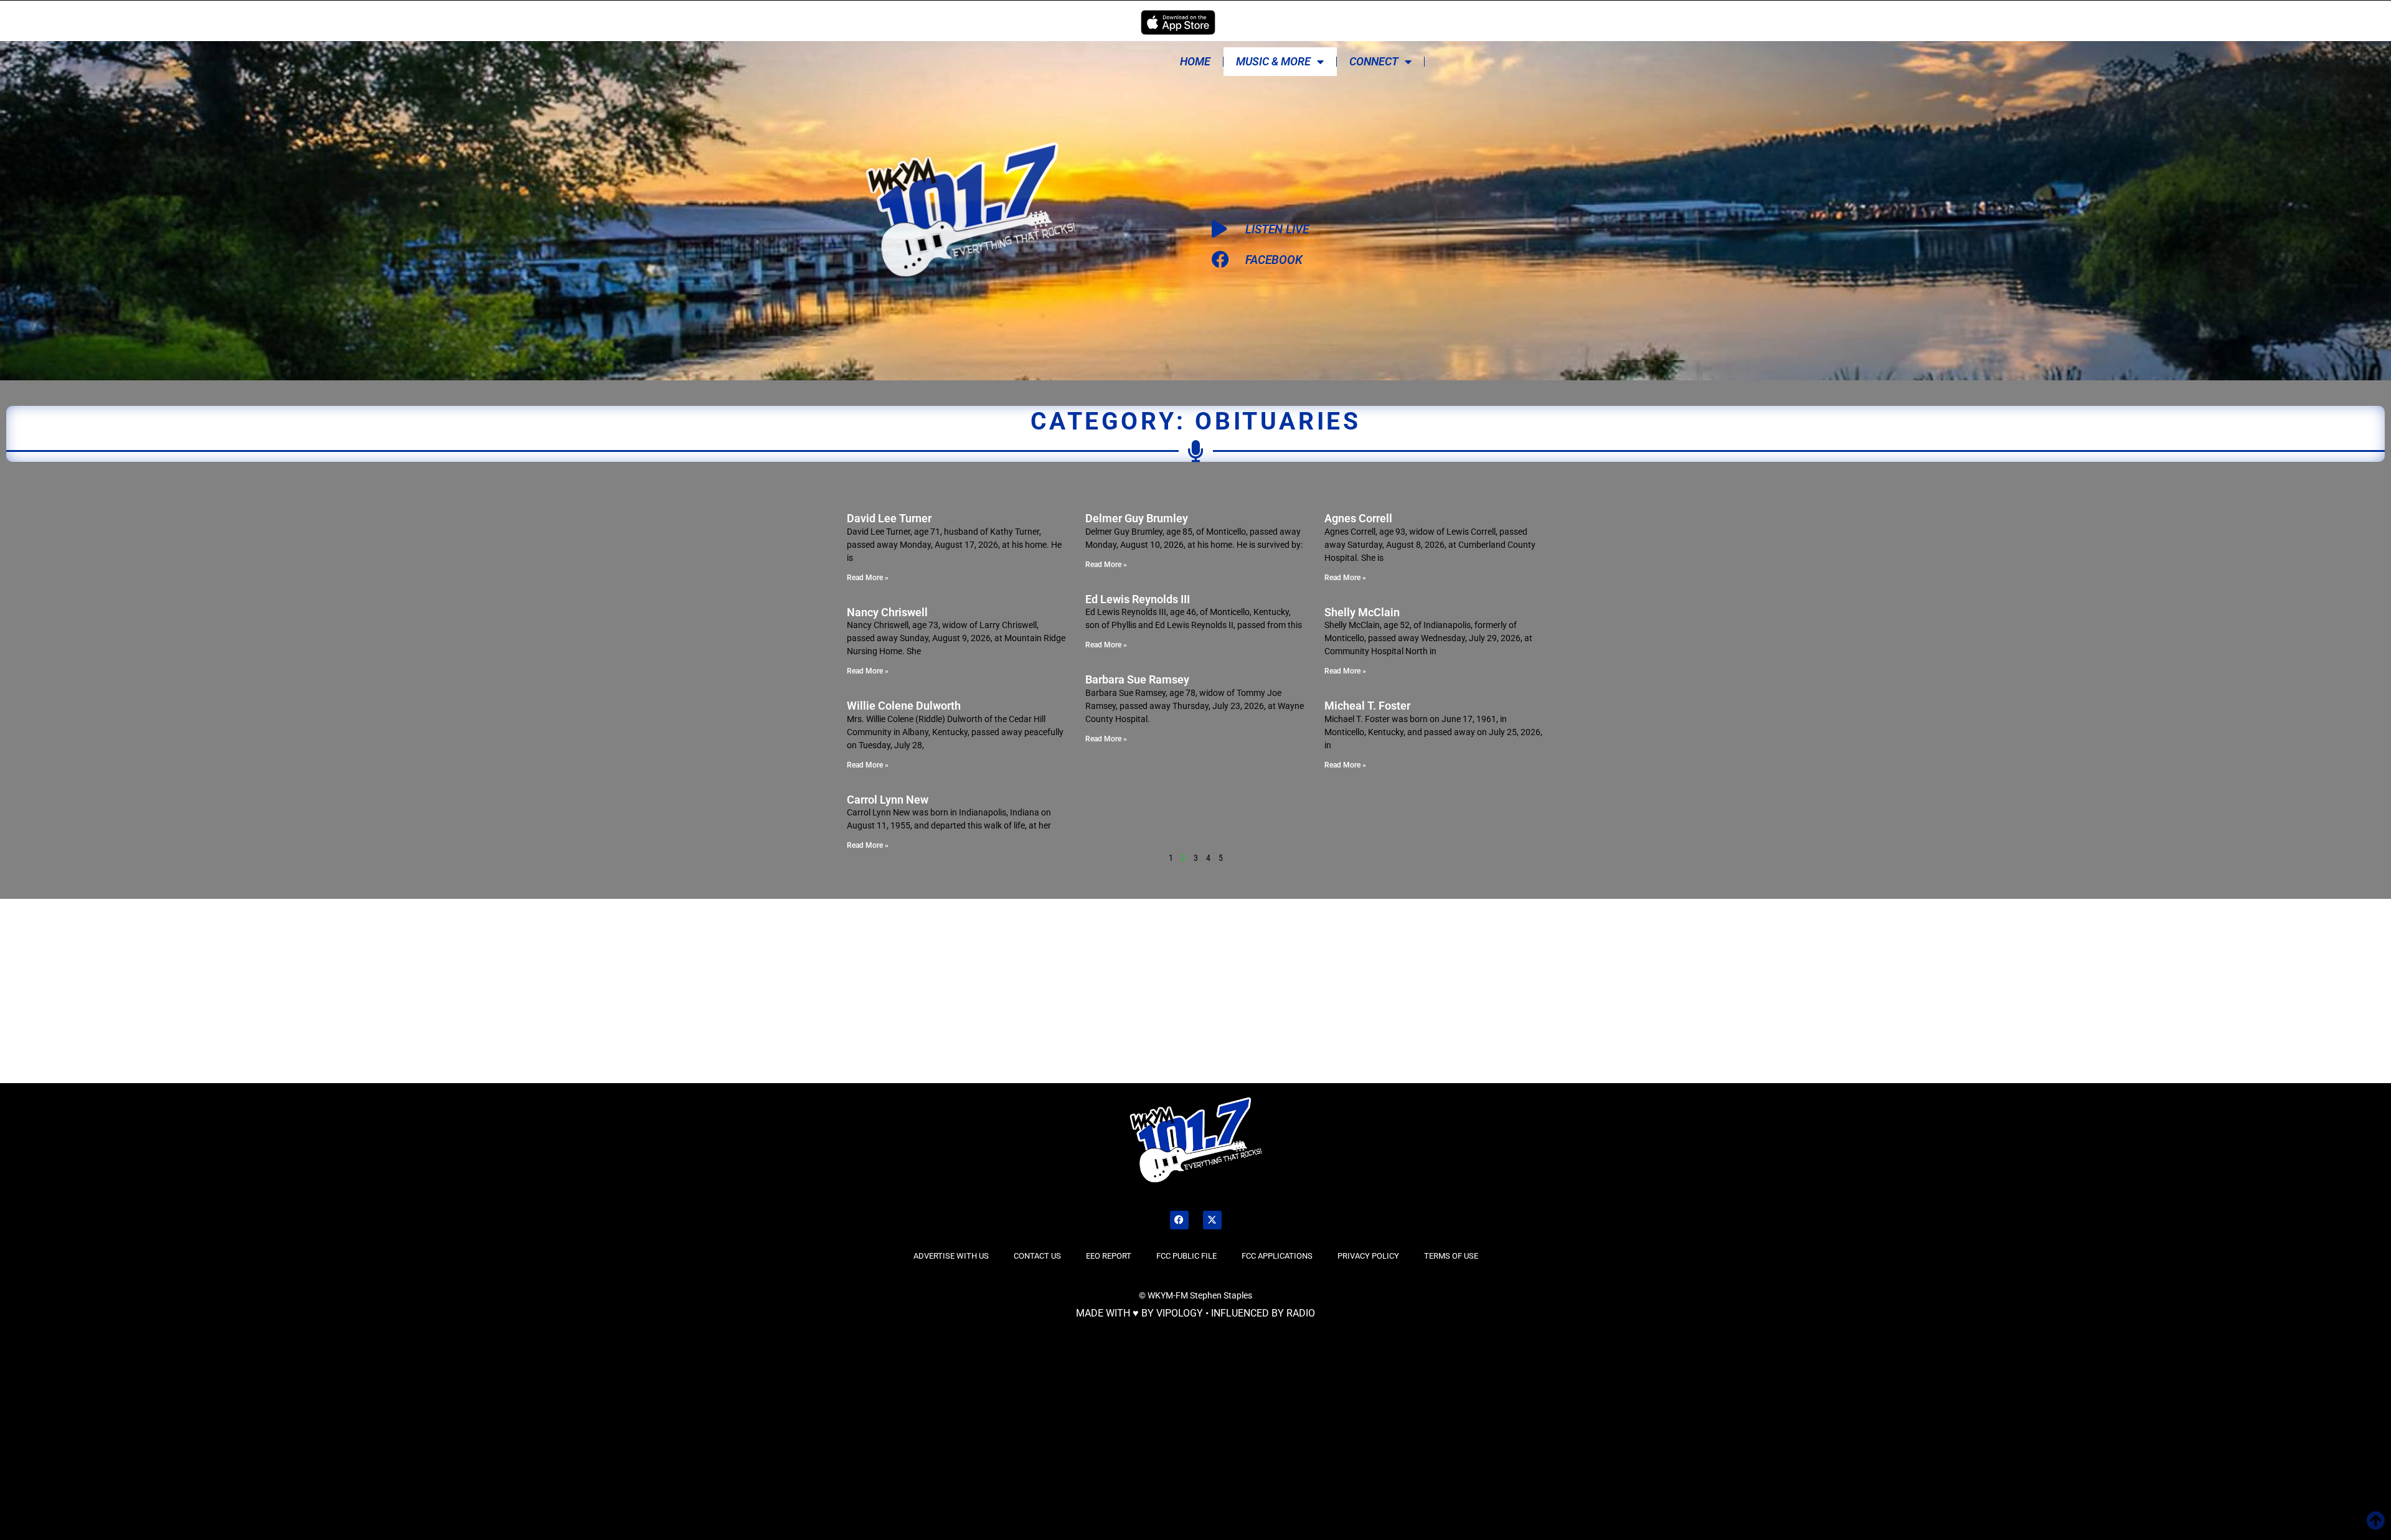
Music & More (1273, 61)
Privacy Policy (1368, 1256)
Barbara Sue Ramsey (1137, 679)
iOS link (1178, 22)
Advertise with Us (951, 1256)
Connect (1374, 61)
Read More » (868, 578)
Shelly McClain (1362, 612)
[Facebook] (1179, 1220)
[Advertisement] (403, 989)
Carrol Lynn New (888, 800)
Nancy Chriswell (887, 612)
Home (1195, 61)
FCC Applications (1277, 1256)
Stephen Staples (1221, 1295)
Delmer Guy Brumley (1137, 518)
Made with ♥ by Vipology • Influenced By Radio (1195, 1313)
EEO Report (1109, 1256)
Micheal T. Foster (1367, 706)
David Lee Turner (889, 518)
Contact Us (1037, 1256)
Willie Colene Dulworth (904, 706)
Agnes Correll (1358, 518)
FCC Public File (1186, 1256)
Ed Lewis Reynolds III (1138, 599)
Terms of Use (1451, 1256)
